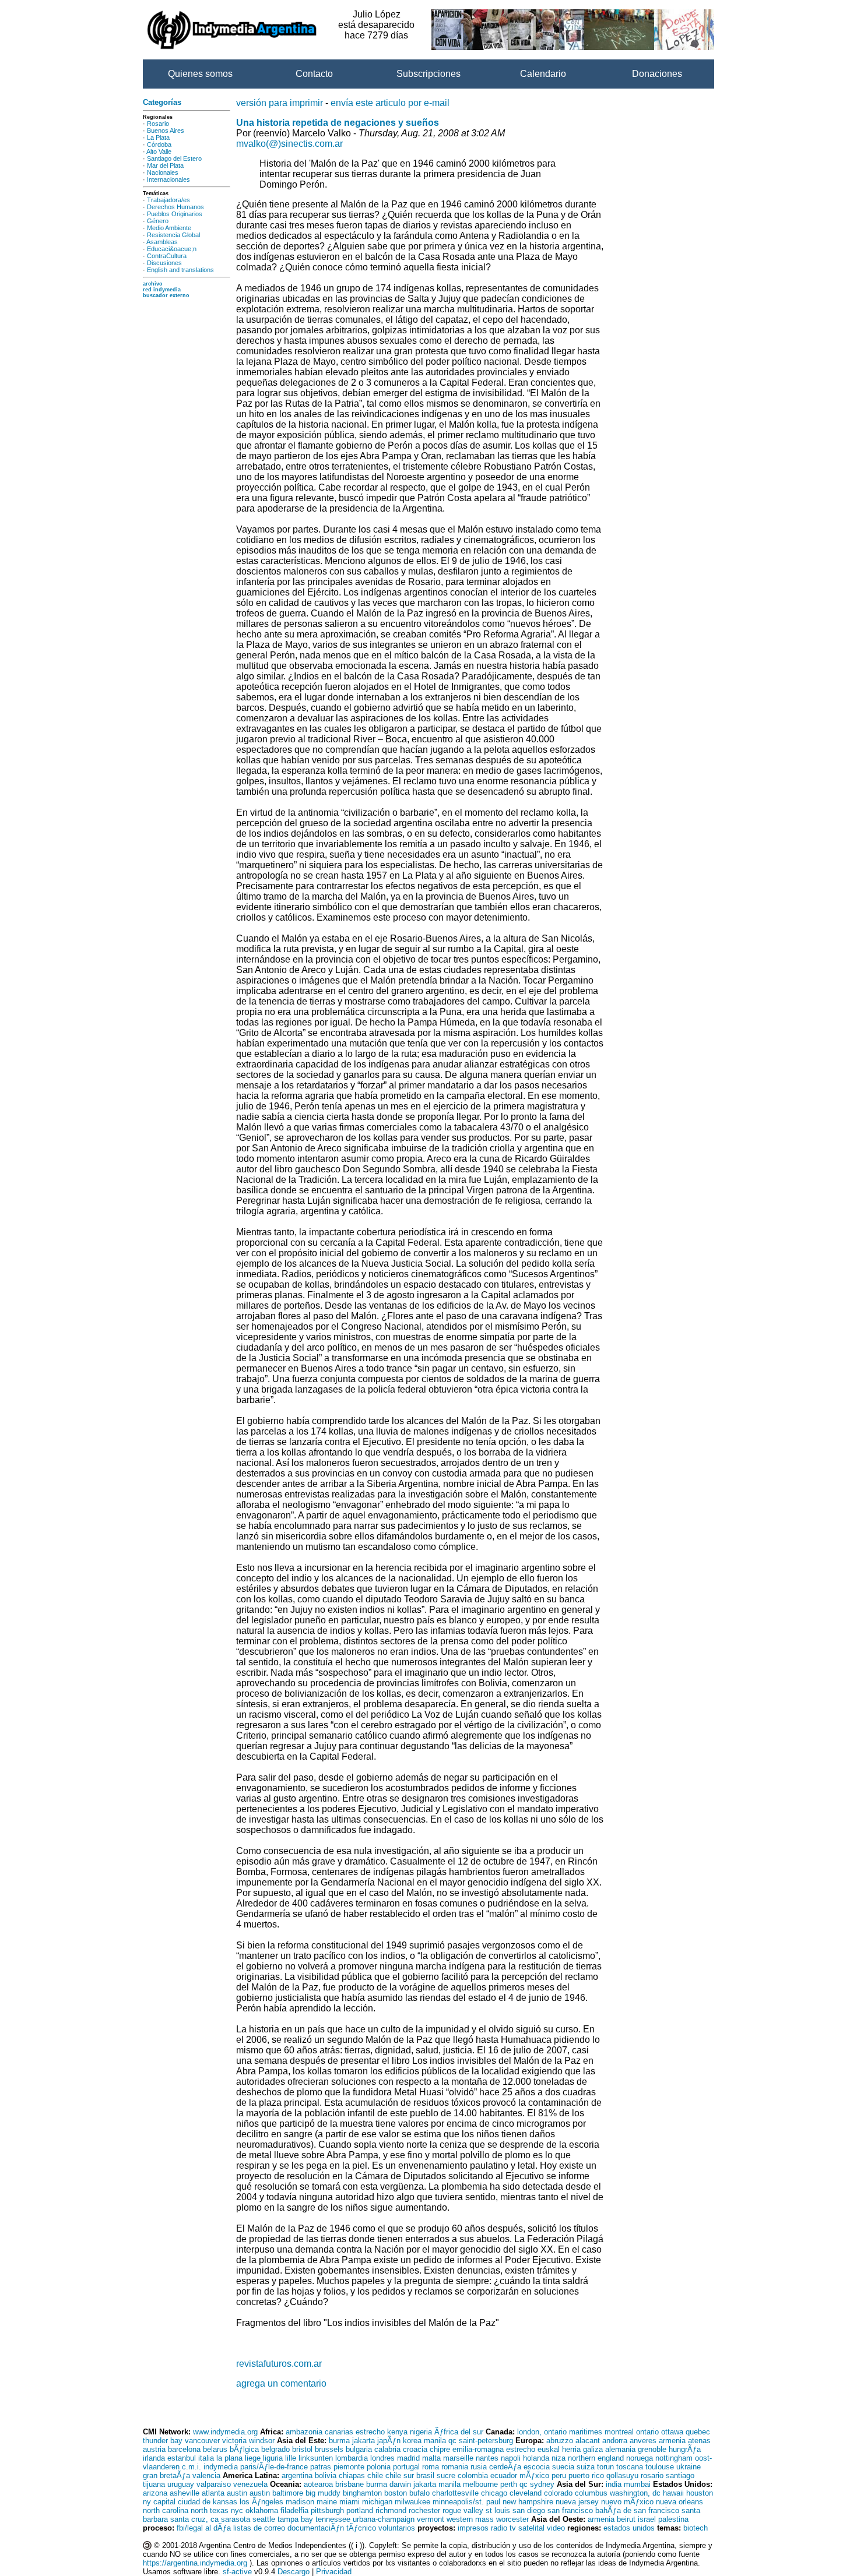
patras (321, 2467)
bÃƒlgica (244, 2449)
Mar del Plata (165, 165)
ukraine (689, 2467)
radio (499, 2528)
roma (431, 2467)
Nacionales (163, 172)
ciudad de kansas (208, 2502)
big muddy (323, 2493)
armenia (672, 2441)
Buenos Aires (166, 131)
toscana (630, 2467)
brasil (425, 2475)
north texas (210, 2510)
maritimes (586, 2432)
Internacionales (168, 179)
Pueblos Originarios (175, 214)
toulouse (660, 2467)
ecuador (504, 2475)
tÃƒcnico (361, 2528)
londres (382, 2458)
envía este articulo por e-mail (390, 103)
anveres (643, 2441)
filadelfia (294, 2510)
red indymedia (162, 290)
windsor (262, 2441)
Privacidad (334, 2572)
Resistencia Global (173, 235)
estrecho (370, 2432)
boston (396, 2493)
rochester (424, 2510)
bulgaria (359, 2449)
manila (435, 2441)
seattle (264, 2519)
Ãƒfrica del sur (459, 2432)
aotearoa (318, 2484)
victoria (234, 2441)
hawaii (673, 2493)
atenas (699, 2441)
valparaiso (214, 2484)
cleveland (526, 2493)
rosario (652, 2475)
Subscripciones (428, 74)
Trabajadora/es (168, 200)
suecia (563, 2467)
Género (158, 221)
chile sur (400, 2475)
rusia (479, 2467)
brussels (329, 2449)
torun (605, 2467)
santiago (680, 2475)
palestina (673, 2519)
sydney (542, 2484)
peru (559, 2475)
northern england (596, 2458)
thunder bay (163, 2441)
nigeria (421, 2432)
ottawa (672, 2432)
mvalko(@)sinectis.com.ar (289, 144)
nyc (237, 2510)
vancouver (202, 2441)
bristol (302, 2449)
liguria (273, 2458)
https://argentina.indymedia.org (195, 2563)
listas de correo (259, 2528)
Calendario (543, 74)
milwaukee (412, 2502)
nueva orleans (679, 2502)
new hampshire (528, 2502)
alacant (588, 2441)
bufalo (419, 2493)
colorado (558, 2493)
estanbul (182, 2458)
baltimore (288, 2493)
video (556, 2528)
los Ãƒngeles (261, 2502)
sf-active (237, 2572)
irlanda (154, 2458)
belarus (215, 2449)
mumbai (637, 2484)
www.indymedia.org (225, 2432)
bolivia (326, 2475)
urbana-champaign (384, 2519)
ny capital (159, 2502)
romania (455, 2467)
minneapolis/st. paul (466, 2502)
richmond (391, 2510)
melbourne (480, 2484)
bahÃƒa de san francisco (637, 2510)
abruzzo (560, 2441)
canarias (339, 2432)
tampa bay (295, 2519)
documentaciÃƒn (316, 2528)
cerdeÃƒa (505, 2467)
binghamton (362, 2493)
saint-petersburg (486, 2441)
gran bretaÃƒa (166, 2475)
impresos (473, 2528)
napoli (511, 2458)
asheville (185, 2493)
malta (431, 2458)
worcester (512, 2519)
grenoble (652, 2449)
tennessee (333, 2519)
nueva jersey (577, 2502)
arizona (155, 2493)
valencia (206, 2475)
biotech (696, 2528)
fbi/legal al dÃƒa (204, 2528)
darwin (400, 2484)
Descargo (294, 2572)
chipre (440, 2449)
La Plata (158, 138)
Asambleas (162, 242)
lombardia (352, 2458)
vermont (431, 2519)
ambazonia (304, 2432)
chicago (494, 2493)
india (614, 2484)
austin (237, 2493)
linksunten (316, 2458)
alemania (620, 2449)
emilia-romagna (478, 2449)
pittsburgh (327, 2510)
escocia (537, 2467)
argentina (297, 2475)
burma (339, 2441)
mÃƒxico (534, 2475)
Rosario (158, 124)
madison (300, 2502)
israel (647, 2519)
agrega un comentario (281, 2383)
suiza (586, 2467)
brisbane (350, 2484)
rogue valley (463, 2510)
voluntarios (397, 2528)
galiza (593, 2449)
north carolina (166, 2510)
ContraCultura (167, 256)
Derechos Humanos (175, 207)
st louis (498, 2510)
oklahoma (262, 2510)
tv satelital (527, 2528)
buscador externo (166, 295)
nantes (487, 2458)
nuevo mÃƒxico (627, 2502)
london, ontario (542, 2432)
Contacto (314, 74)
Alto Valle (159, 151)
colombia (473, 2475)
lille (291, 2458)
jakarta (363, 2441)
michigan (377, 2502)
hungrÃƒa (685, 2449)
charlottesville (455, 2493)
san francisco (570, 2510)
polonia (379, 2467)
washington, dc (635, 2493)
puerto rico (586, 2475)
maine (327, 2502)
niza (559, 2458)
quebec (698, 2432)
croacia (415, 2449)
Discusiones (164, 263)
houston (700, 2493)
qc (452, 2441)
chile (375, 2475)
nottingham (674, 2458)
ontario (647, 2432)
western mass (470, 2519)
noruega (640, 2458)
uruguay (181, 2484)
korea (412, 2441)
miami (350, 2502)
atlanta (213, 2493)
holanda (536, 2458)
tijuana (154, 2484)
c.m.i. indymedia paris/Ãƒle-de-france (245, 2467)
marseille (458, 2458)
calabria (387, 2449)
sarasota (236, 2519)
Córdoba (159, 145)
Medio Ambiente (169, 228)
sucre (446, 2475)
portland (360, 2510)
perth (509, 2484)
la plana (229, 2458)
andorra (615, 2441)
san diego (529, 2510)
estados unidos (629, 2528)
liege (253, 2458)
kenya (397, 2432)
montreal (619, 2432)
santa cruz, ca (194, 2519)
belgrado (275, 2449)
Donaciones (657, 74)
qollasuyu (622, 2475)
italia (206, 2458)
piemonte (349, 2467)
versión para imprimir (280, 103)
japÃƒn (389, 2441)
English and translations (180, 270)
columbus (591, 2493)
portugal (406, 2467)
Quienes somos (200, 74)
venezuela (250, 2484)
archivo (153, 284)
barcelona (184, 2449)
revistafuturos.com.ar (279, 2364)
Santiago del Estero (174, 158)
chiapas (352, 2475)
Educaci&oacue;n (172, 249)
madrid (408, 2458)
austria (154, 2449)
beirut (626, 2519)
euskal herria (559, 2449)
